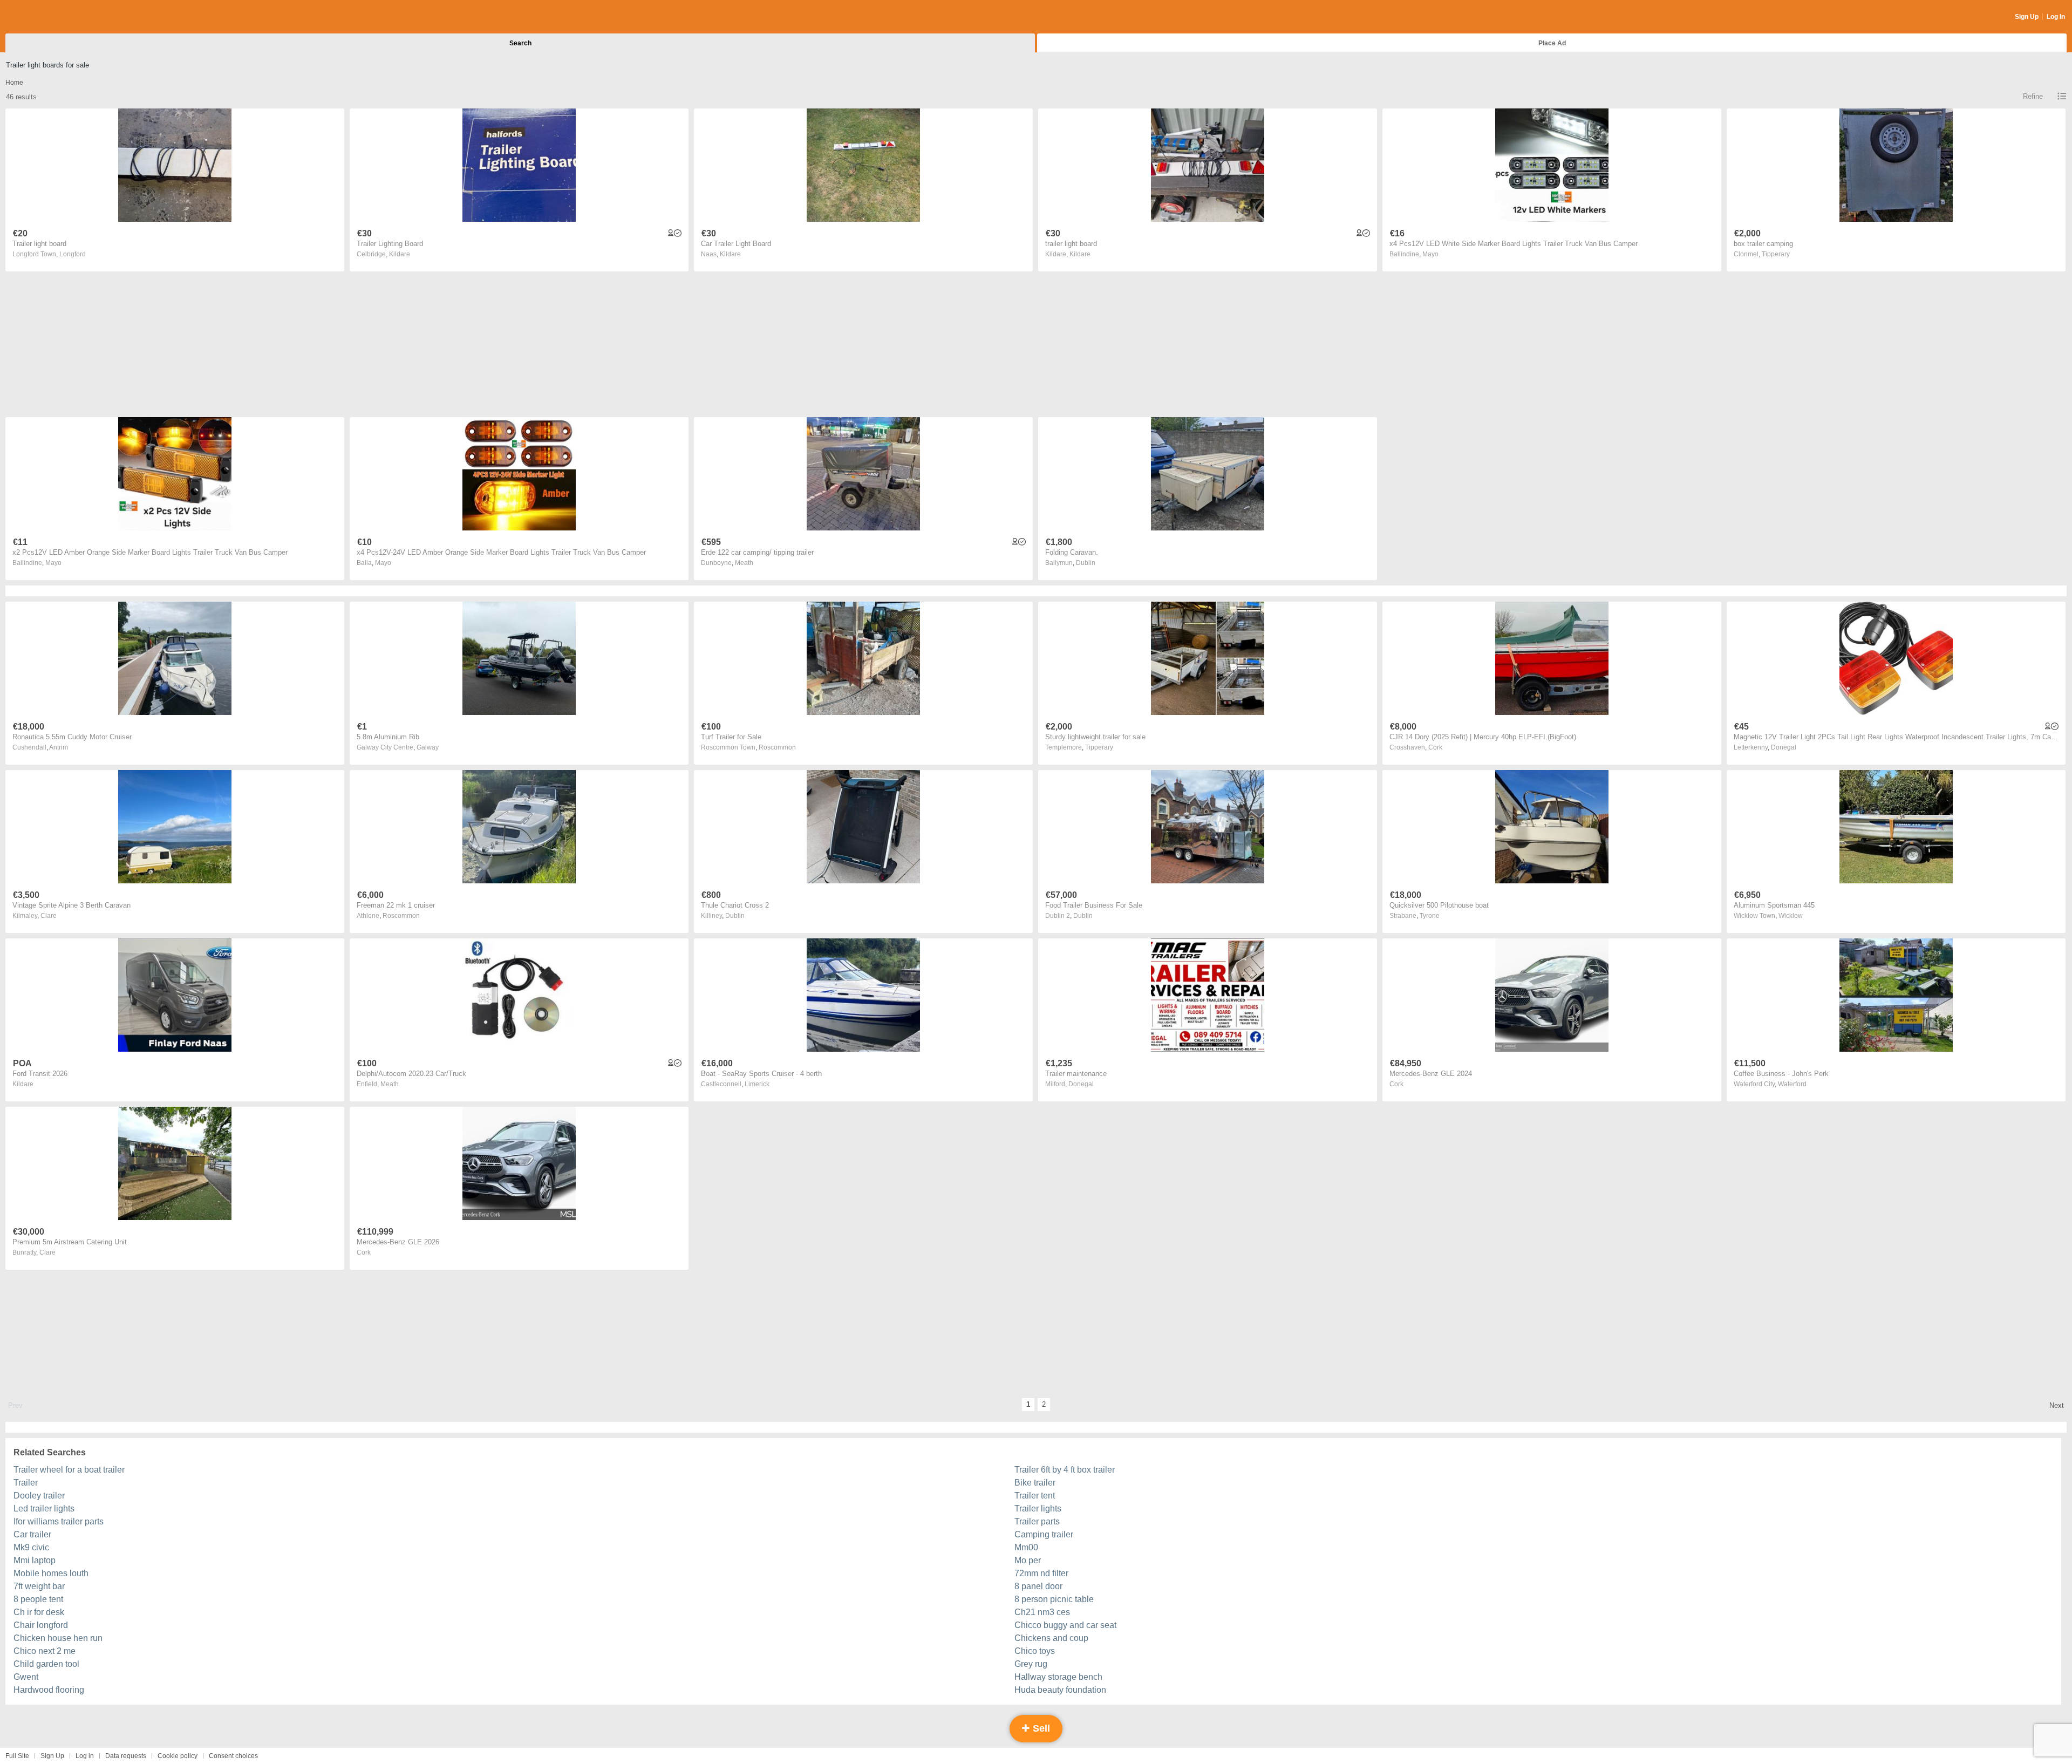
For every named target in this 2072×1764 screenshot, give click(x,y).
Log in (85, 1756)
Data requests (126, 1756)
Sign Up (2027, 17)
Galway (428, 747)
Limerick (757, 1084)
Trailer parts (1037, 1521)
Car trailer (32, 1534)
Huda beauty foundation (1060, 1690)
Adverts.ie (48, 17)
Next (2057, 1405)
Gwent (26, 1677)
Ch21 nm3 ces (1042, 1612)
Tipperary (1776, 254)
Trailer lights (1038, 1508)
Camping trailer (1044, 1534)
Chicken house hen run (58, 1638)
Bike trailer (1035, 1483)
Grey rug (1031, 1664)
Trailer (26, 1483)
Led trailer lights (44, 1508)
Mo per (1028, 1560)
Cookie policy (178, 1756)
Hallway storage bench (1058, 1677)
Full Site (17, 1756)
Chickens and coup (1051, 1638)
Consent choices (233, 1756)
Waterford (1792, 1084)
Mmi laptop (35, 1560)
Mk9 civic (31, 1547)
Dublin (1086, 563)
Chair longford (41, 1625)
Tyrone (1430, 916)
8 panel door (1038, 1586)
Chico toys (1035, 1651)
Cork (1435, 747)
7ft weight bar (39, 1586)
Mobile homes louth (51, 1573)
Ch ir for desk (39, 1612)
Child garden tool (46, 1664)
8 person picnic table (1054, 1599)
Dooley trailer (39, 1496)
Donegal (1784, 747)
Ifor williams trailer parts (59, 1521)
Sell (1040, 1728)
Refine (2033, 96)
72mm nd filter (1041, 1573)
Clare (49, 916)
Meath (744, 563)
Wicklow (1791, 916)
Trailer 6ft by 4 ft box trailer (1065, 1470)
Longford (73, 254)
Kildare (400, 254)
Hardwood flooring (49, 1690)
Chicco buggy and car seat (1065, 1625)
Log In (2056, 17)
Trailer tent (1035, 1496)
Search (520, 43)
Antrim (59, 747)
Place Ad (1552, 43)
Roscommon (777, 747)
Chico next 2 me (45, 1651)
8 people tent (38, 1599)
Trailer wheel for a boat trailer (69, 1470)
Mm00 (1026, 1547)
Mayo (1430, 254)
